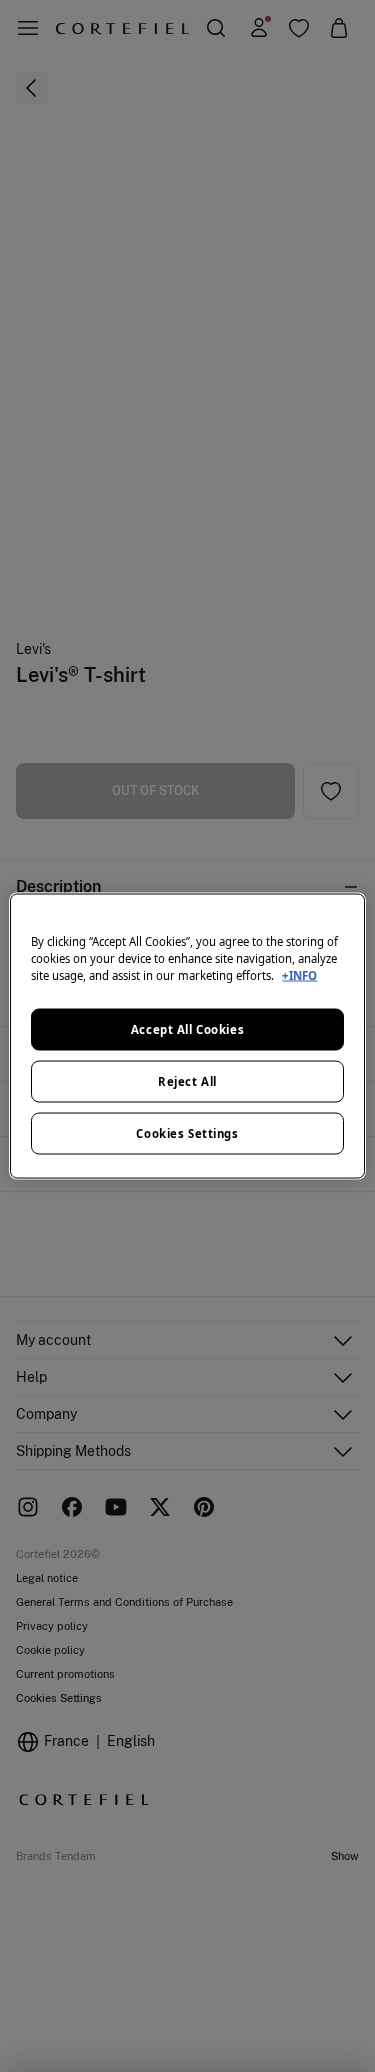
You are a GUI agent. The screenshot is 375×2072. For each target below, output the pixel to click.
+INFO (299, 975)
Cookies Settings (187, 1133)
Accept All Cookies (187, 1029)
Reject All (187, 1081)
